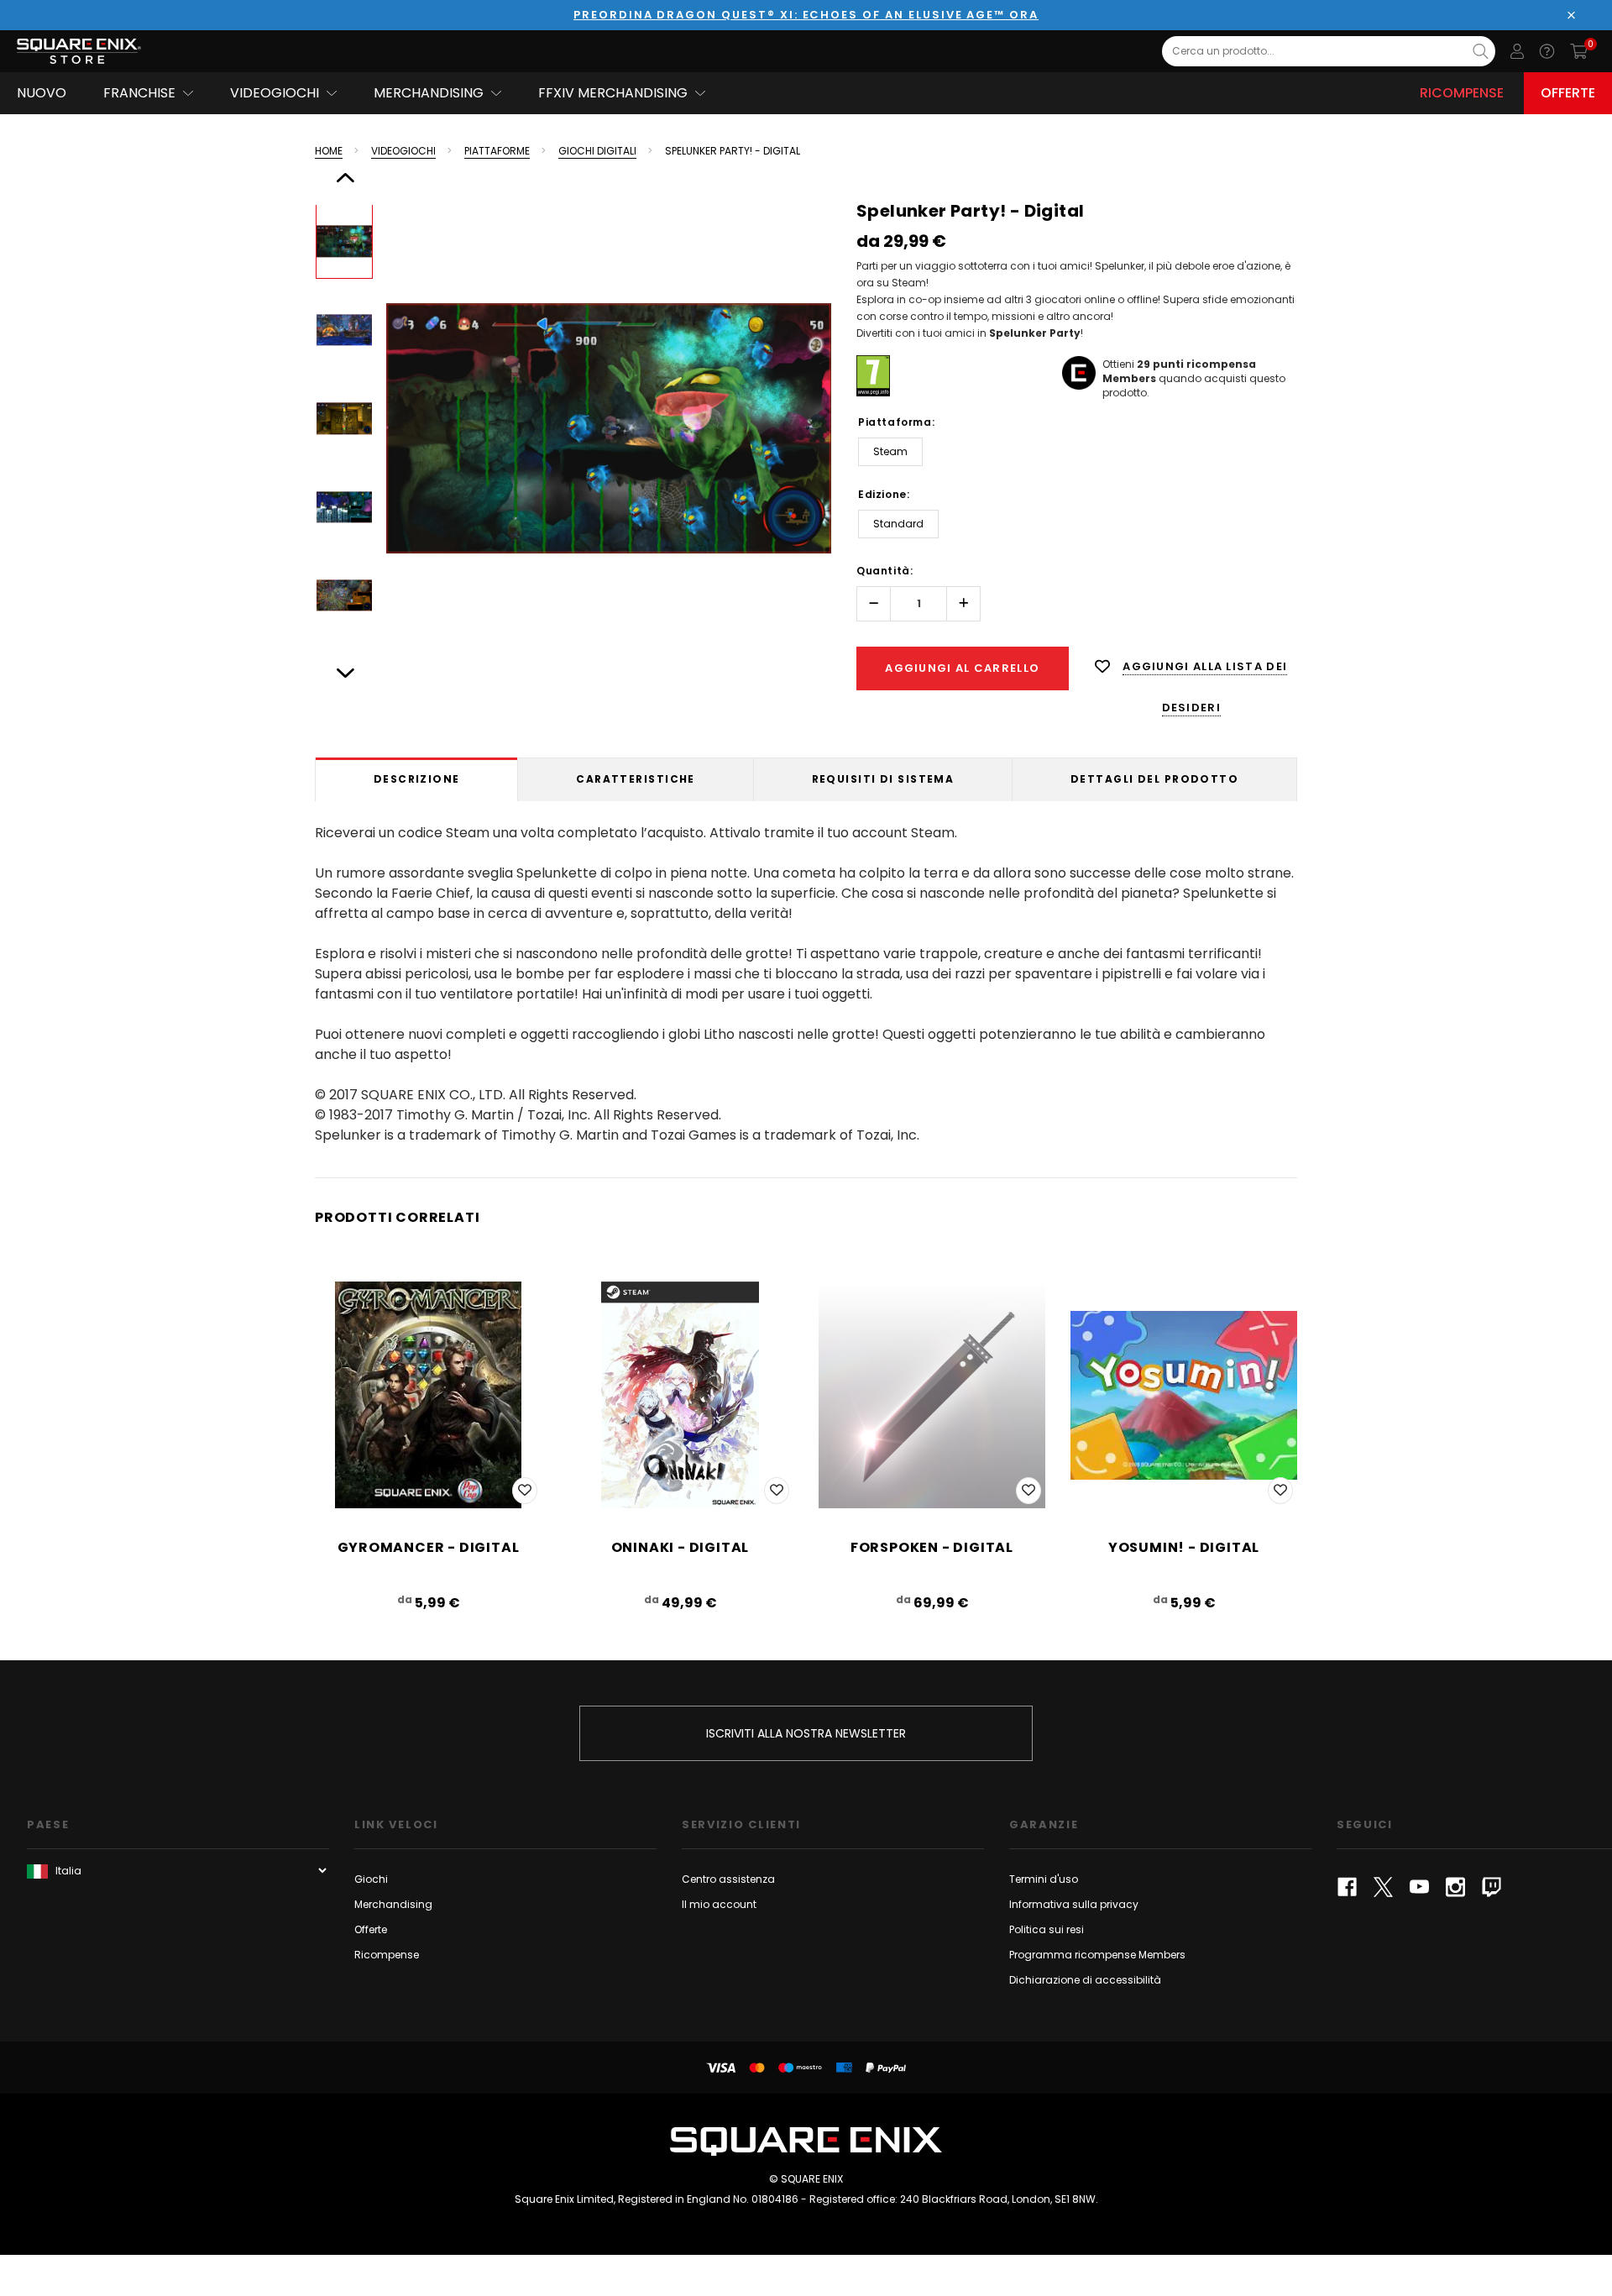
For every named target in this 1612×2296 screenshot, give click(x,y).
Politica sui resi (1047, 1929)
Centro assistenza (728, 1879)
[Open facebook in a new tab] (1347, 1887)
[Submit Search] (1481, 51)
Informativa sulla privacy (1074, 1904)
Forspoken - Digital (932, 1547)
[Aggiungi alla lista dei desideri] (525, 1491)
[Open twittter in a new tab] (1383, 1887)
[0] (1579, 51)
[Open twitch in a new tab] (1492, 1887)
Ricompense (1462, 93)
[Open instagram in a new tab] (1455, 1887)
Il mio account (719, 1904)
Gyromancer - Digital (429, 1547)
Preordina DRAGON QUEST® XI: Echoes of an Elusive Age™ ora (806, 15)
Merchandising (393, 1904)
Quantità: (885, 571)
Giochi (371, 1879)
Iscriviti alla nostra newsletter (806, 1733)
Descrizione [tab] (417, 779)
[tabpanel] (806, 981)
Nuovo (42, 93)
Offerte (1568, 93)
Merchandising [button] (429, 93)
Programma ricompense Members (1097, 1955)
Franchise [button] (139, 93)
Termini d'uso (1044, 1879)
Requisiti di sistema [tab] (883, 779)
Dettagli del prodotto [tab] (1154, 779)
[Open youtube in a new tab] (1419, 1887)
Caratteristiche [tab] (636, 779)
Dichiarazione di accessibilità (1085, 1980)
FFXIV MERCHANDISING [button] (613, 93)
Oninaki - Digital (680, 1547)
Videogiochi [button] (275, 93)
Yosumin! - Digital (1184, 1547)
